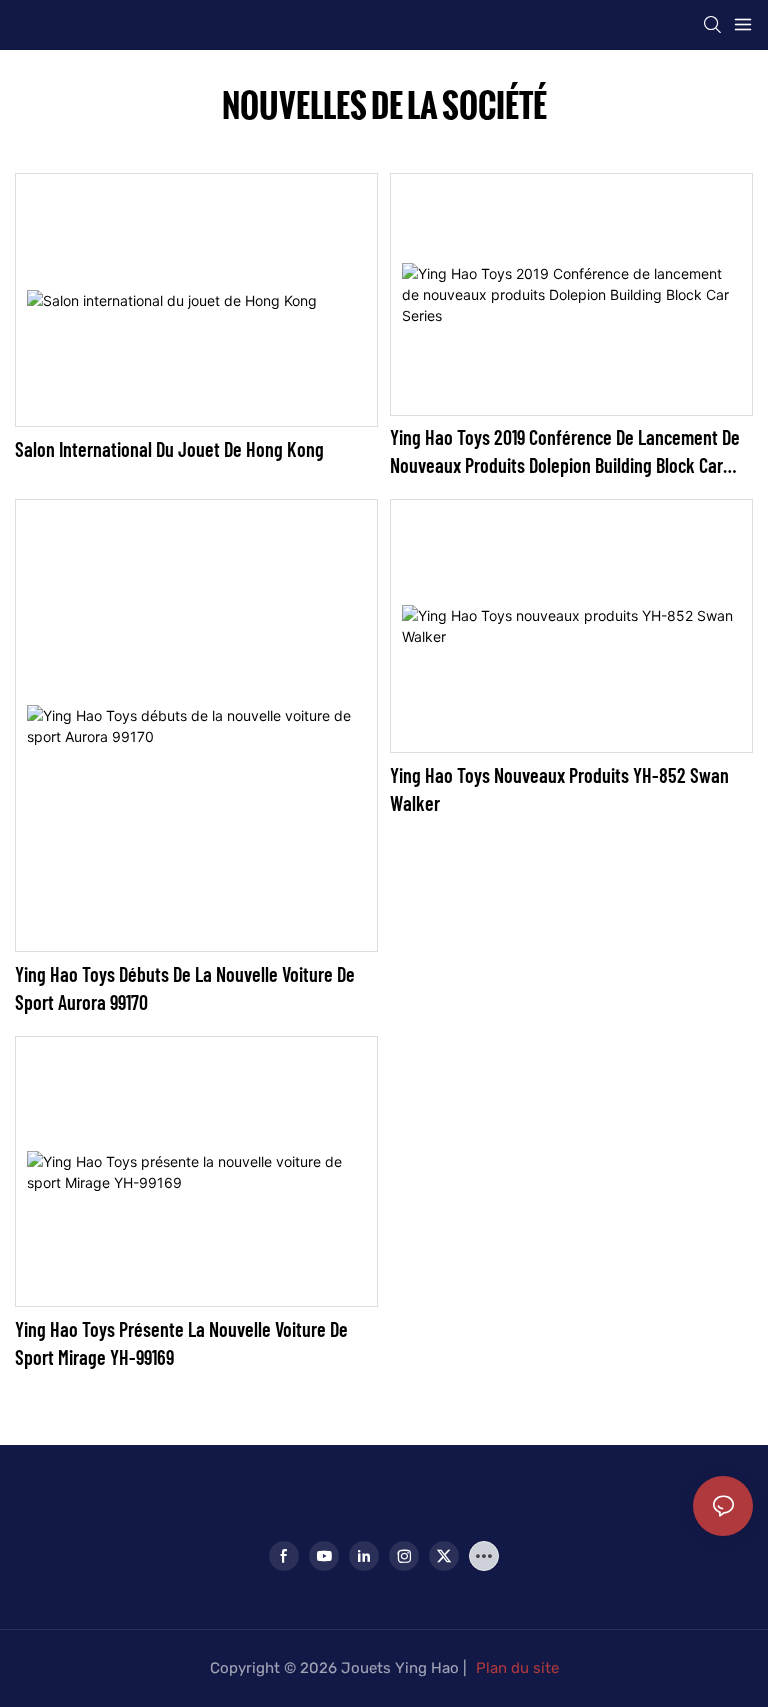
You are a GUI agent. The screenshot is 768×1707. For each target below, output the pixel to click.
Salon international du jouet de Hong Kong (169, 449)
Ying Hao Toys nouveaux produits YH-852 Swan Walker (559, 789)
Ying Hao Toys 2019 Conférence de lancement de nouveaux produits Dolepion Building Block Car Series (565, 452)
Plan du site (517, 1668)
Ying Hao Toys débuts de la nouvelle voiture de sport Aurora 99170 (185, 988)
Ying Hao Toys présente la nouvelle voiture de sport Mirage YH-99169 (181, 1343)
